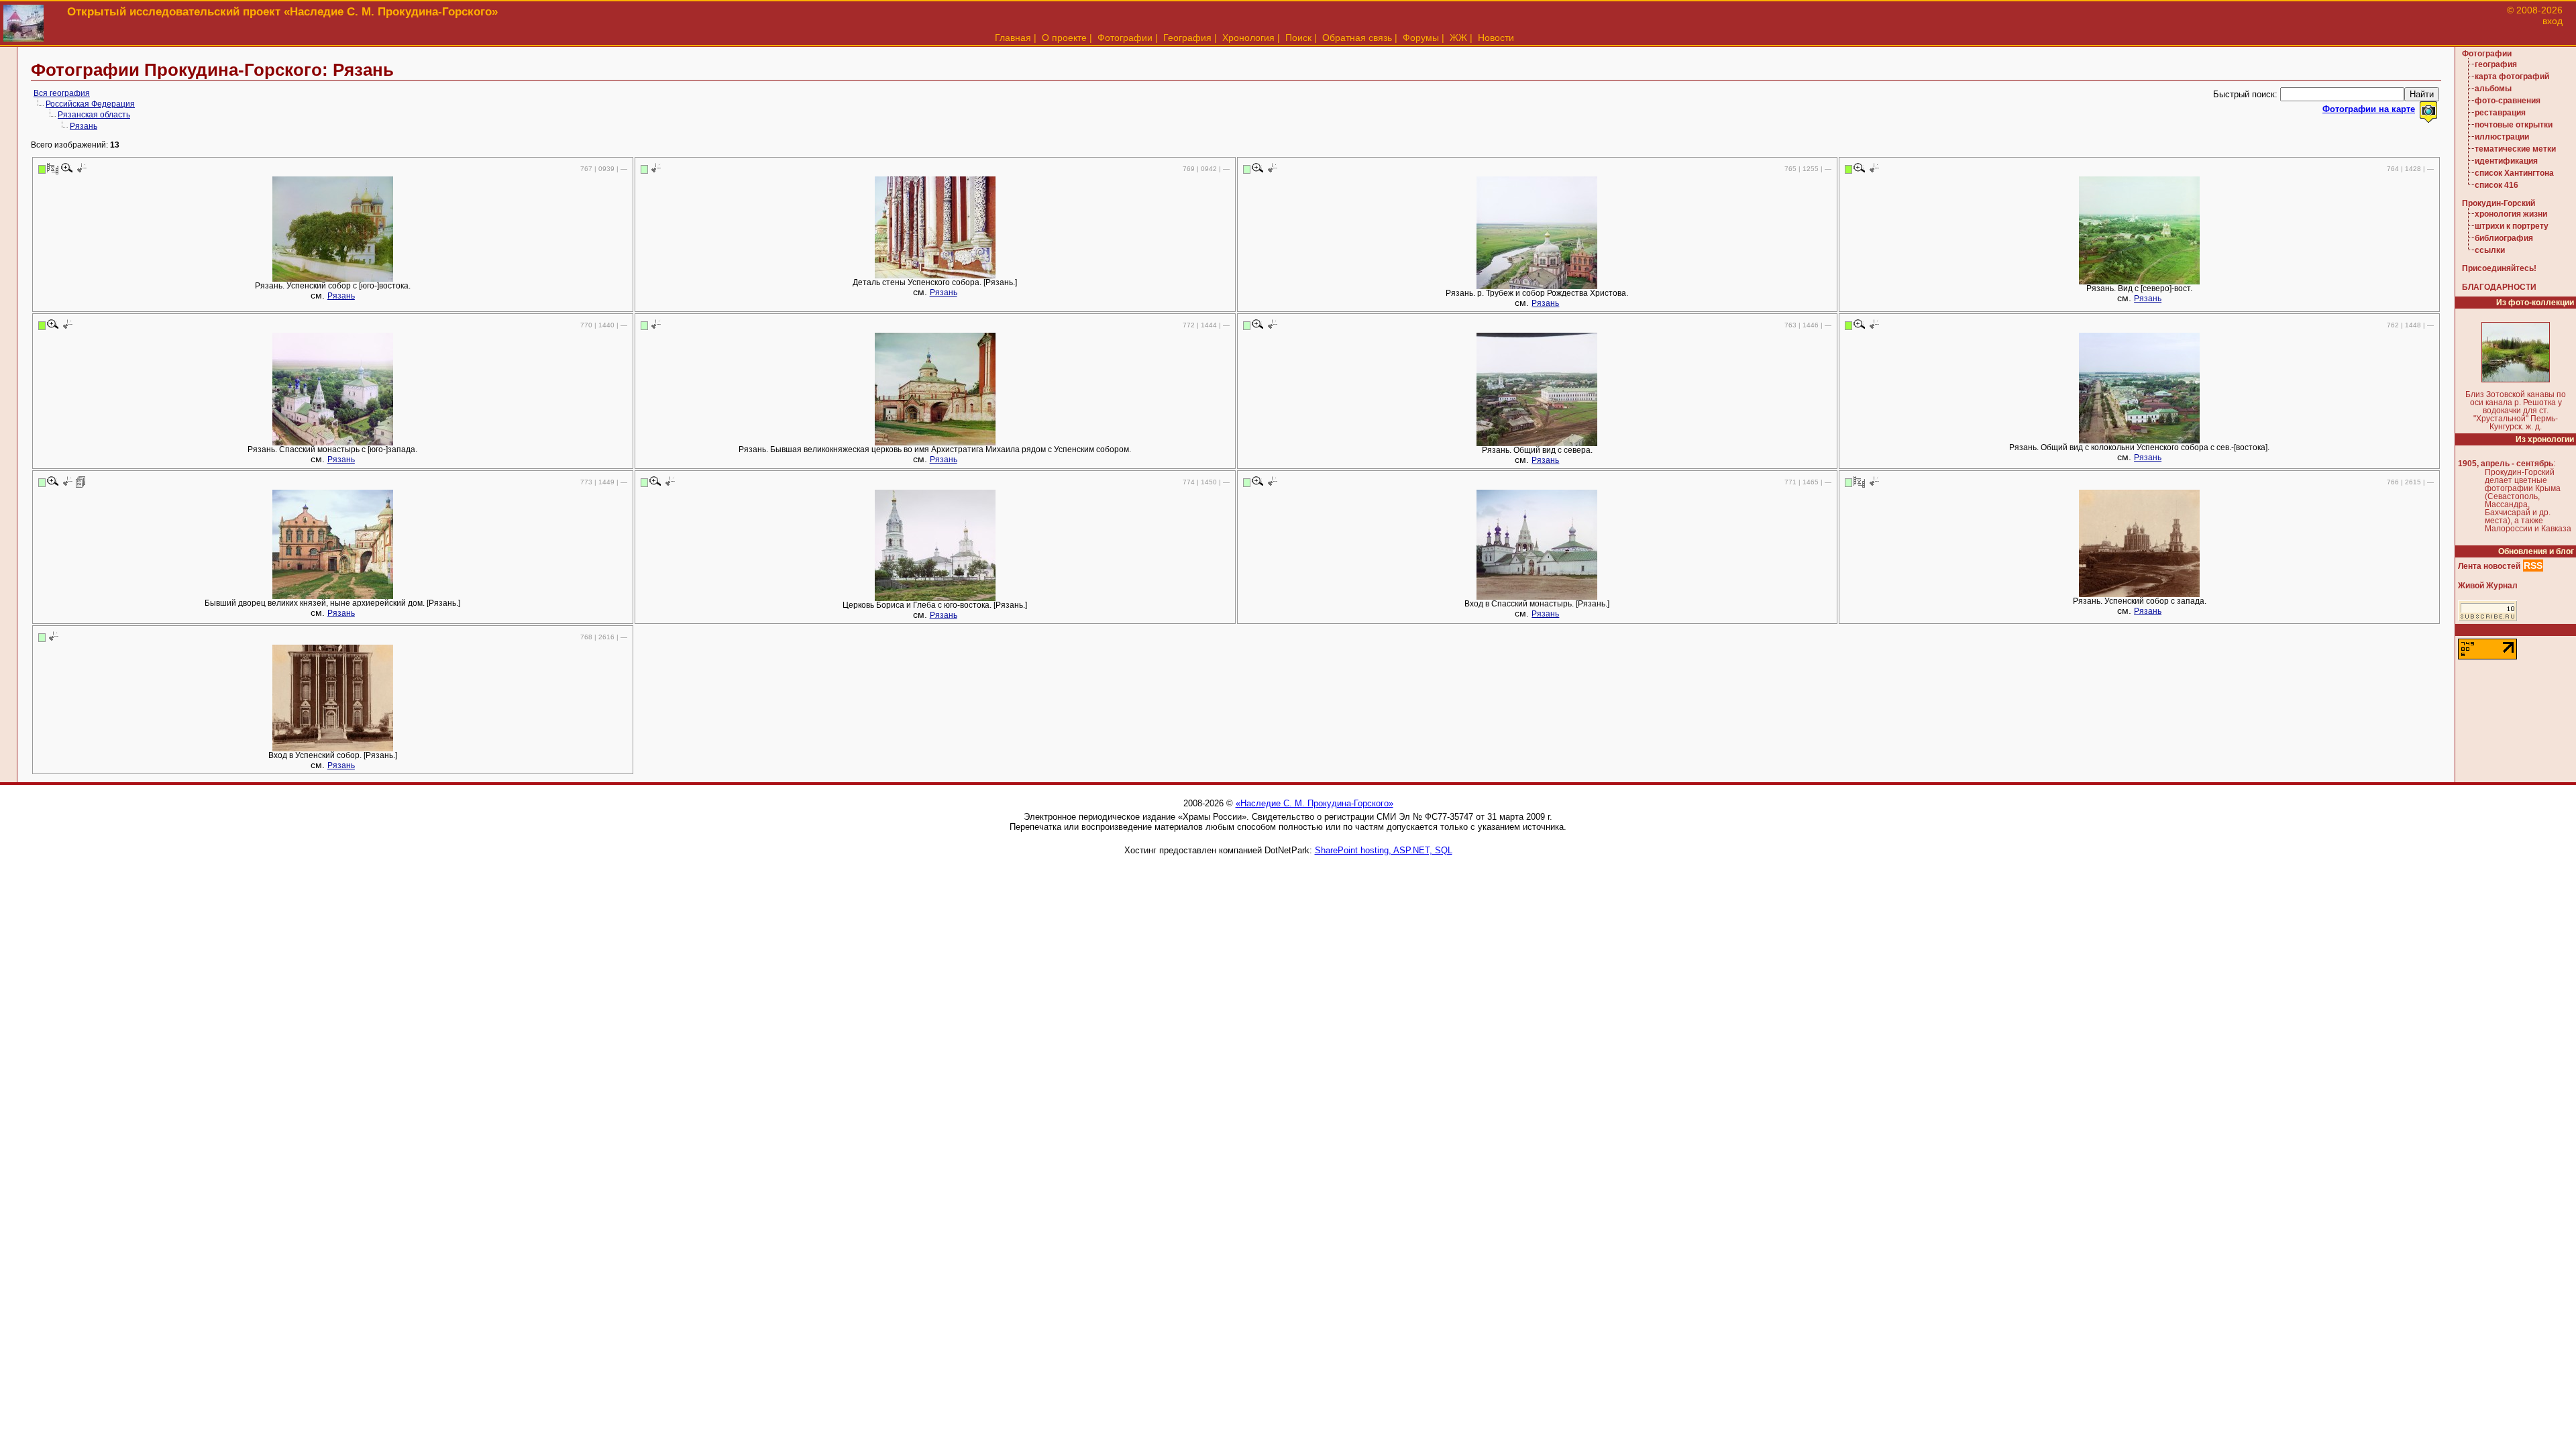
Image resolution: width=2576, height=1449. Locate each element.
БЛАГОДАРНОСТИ (2499, 287)
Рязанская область (94, 115)
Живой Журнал (2488, 586)
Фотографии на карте (2369, 109)
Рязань (84, 126)
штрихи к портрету (2512, 226)
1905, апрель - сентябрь (2506, 464)
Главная (1013, 38)
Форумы (1421, 38)
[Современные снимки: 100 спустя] (53, 168)
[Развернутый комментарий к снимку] (81, 482)
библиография (2504, 238)
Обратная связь (1357, 38)
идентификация (2506, 161)
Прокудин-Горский (2499, 203)
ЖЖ (1458, 38)
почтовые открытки (2514, 125)
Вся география (62, 93)
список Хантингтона (2514, 173)
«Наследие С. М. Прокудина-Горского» (1314, 803)
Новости (1496, 38)
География (1187, 38)
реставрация (2500, 113)
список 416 (2497, 185)
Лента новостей (2489, 566)
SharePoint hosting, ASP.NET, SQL (1384, 850)
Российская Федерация (90, 104)
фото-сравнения (2508, 101)
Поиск (1298, 38)
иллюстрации (2502, 137)
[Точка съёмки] (81, 168)
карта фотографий (2512, 76)
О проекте (1064, 38)
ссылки (2490, 250)
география (2496, 64)
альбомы (2493, 89)
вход (2553, 21)
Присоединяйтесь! (2499, 268)
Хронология (1248, 38)
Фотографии (1125, 38)
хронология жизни (2511, 214)
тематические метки (2515, 149)
